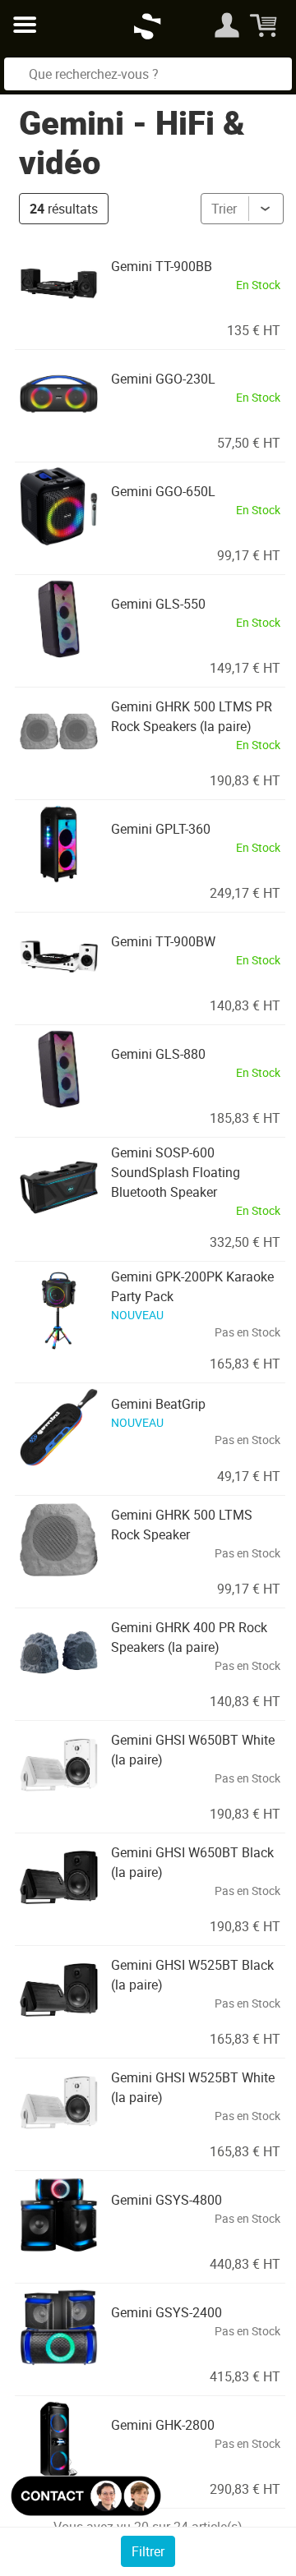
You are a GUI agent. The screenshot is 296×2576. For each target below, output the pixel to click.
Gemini (72, 122)
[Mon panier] (265, 25)
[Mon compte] (227, 25)
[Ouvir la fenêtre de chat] (86, 2496)
